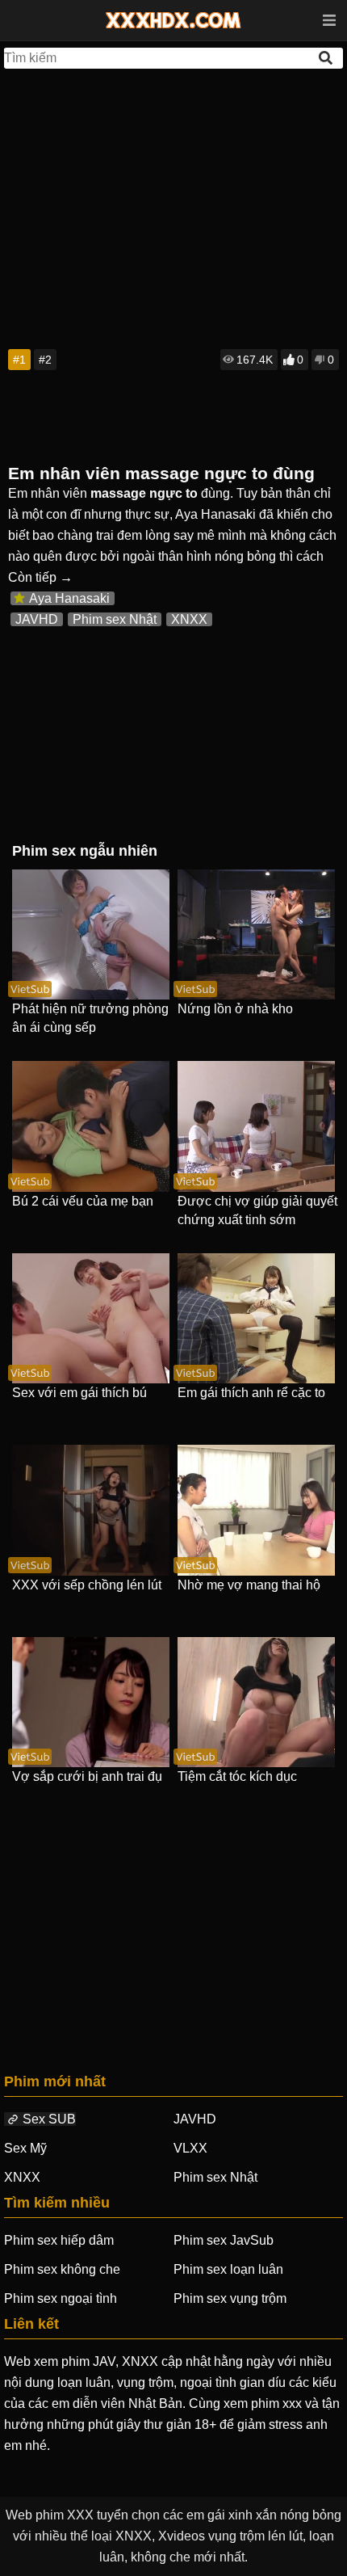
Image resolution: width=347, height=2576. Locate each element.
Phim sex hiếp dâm (59, 2240)
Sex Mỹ (25, 2148)
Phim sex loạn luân (228, 2269)
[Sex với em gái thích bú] (91, 1318)
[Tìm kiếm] (327, 58)
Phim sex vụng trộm (230, 2298)
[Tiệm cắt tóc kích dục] (256, 1702)
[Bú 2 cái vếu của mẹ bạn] (91, 1126)
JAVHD (37, 619)
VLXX (190, 2148)
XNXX (189, 619)
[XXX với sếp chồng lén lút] (91, 1510)
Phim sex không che (62, 2269)
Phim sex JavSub (224, 2240)
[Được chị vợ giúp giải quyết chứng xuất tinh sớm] (256, 1126)
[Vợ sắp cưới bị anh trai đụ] (91, 1702)
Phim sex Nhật (115, 619)
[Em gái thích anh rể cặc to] (256, 1318)
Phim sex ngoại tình (61, 2298)
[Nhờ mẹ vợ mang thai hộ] (256, 1510)
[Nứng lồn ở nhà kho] (256, 934)
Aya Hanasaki (69, 598)
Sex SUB (49, 2119)
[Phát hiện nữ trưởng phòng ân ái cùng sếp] (91, 934)
